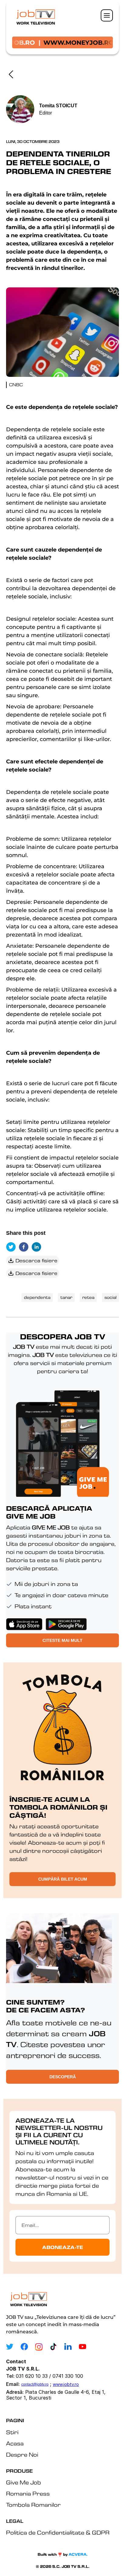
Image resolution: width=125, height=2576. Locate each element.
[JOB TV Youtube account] (83, 2347)
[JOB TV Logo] (29, 2298)
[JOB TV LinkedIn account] (68, 2347)
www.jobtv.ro (66, 2384)
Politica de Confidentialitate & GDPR (58, 2533)
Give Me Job (24, 2482)
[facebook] (25, 1247)
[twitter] (12, 1247)
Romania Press (28, 2494)
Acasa (15, 2443)
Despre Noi (22, 2455)
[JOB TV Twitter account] (10, 2347)
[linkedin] (38, 1247)
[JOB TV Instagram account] (39, 2347)
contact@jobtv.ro (35, 2384)
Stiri (12, 2432)
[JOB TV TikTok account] (53, 2347)
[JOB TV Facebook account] (24, 2347)
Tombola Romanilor (33, 2505)
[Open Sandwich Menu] (107, 15)
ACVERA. (78, 2554)
